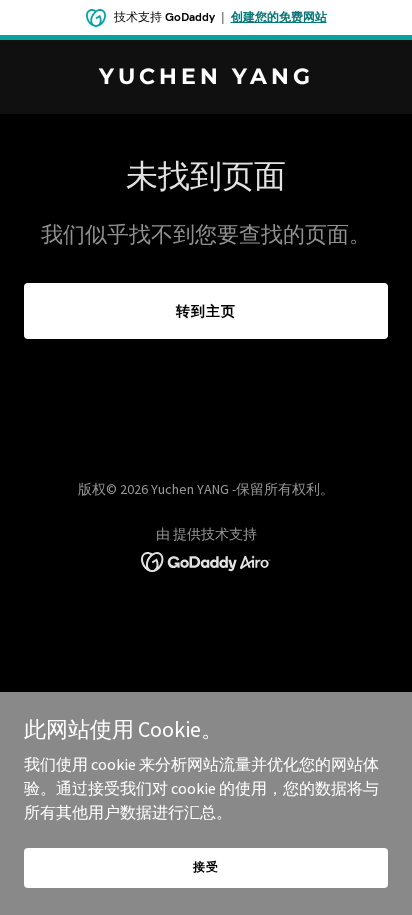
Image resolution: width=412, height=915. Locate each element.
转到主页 (206, 311)
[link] (206, 78)
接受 (206, 866)
